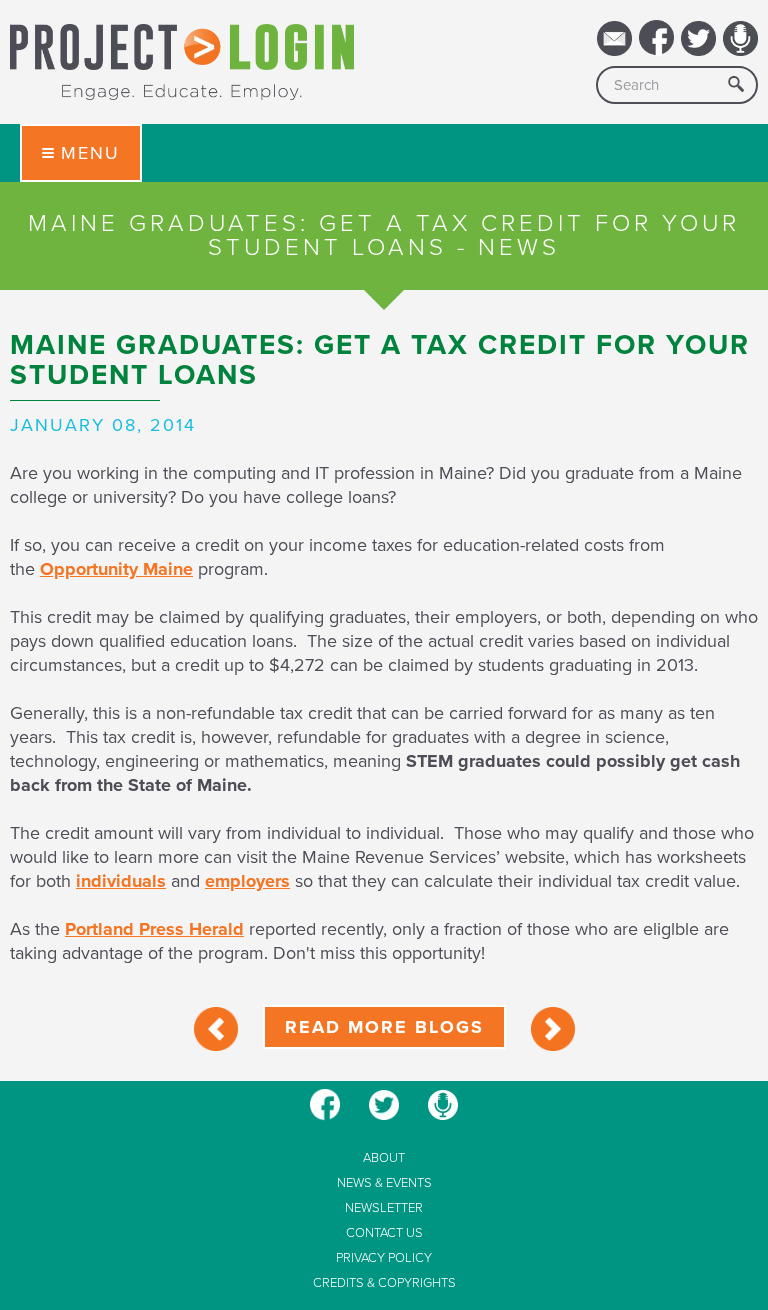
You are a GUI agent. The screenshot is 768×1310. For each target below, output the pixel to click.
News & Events (384, 1183)
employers (247, 881)
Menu (90, 153)
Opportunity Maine (116, 569)
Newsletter (384, 1208)
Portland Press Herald (154, 929)
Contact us (384, 1233)
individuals (121, 881)
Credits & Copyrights (384, 1283)
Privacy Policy (384, 1258)
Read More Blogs (384, 1027)
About (384, 1158)
